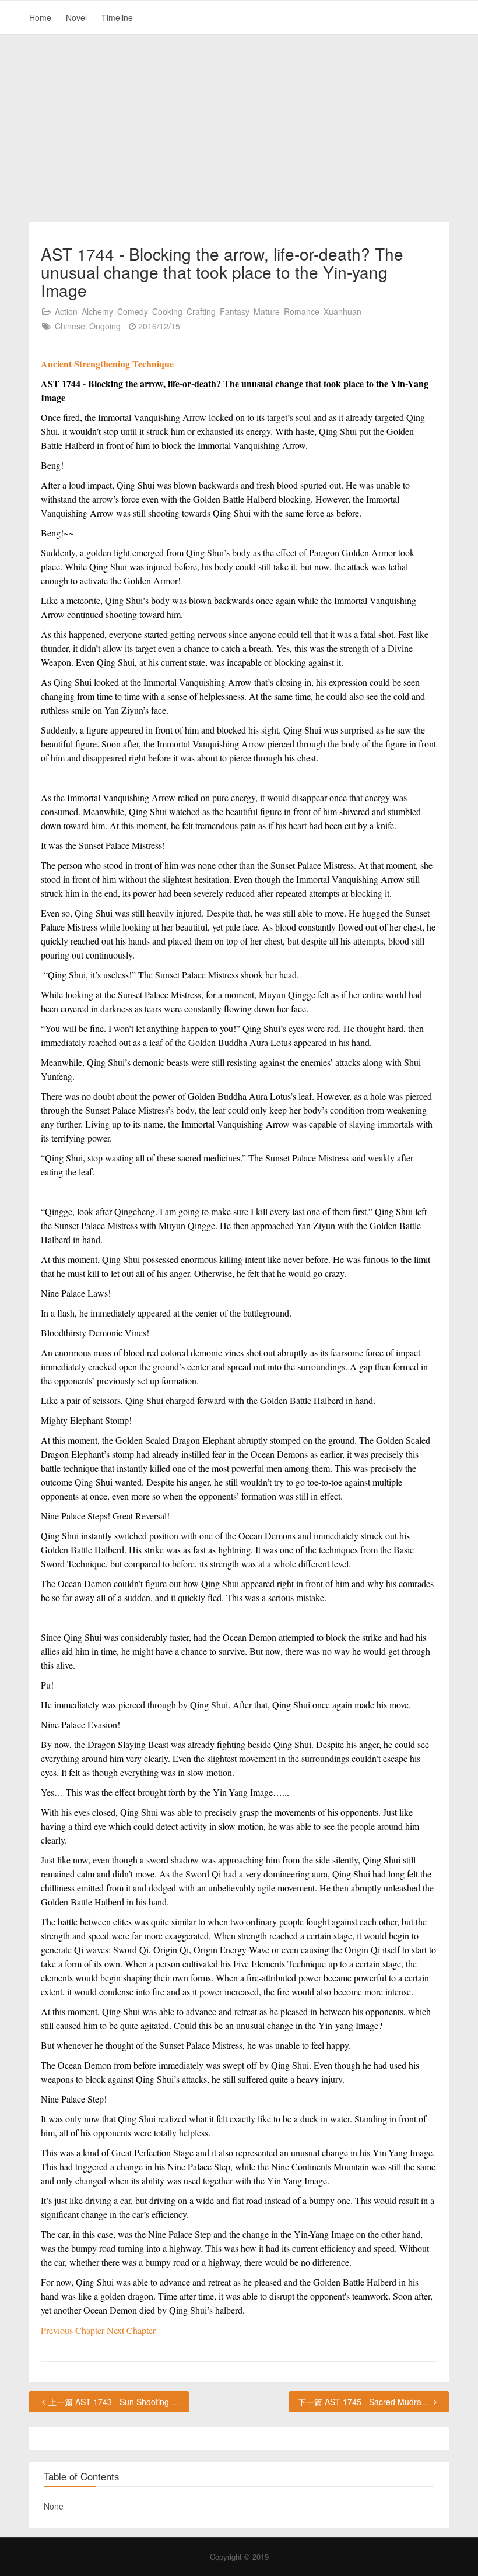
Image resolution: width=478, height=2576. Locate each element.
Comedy (133, 311)
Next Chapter (131, 2330)
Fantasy (235, 311)
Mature (267, 311)
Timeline (117, 17)
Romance (302, 311)
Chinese (70, 326)
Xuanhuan (342, 311)
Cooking (167, 311)
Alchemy (97, 311)
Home (40, 17)
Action (66, 311)
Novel (76, 17)
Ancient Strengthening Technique (107, 364)
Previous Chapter (74, 2330)
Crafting (201, 311)
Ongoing (105, 326)
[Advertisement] (239, 128)
